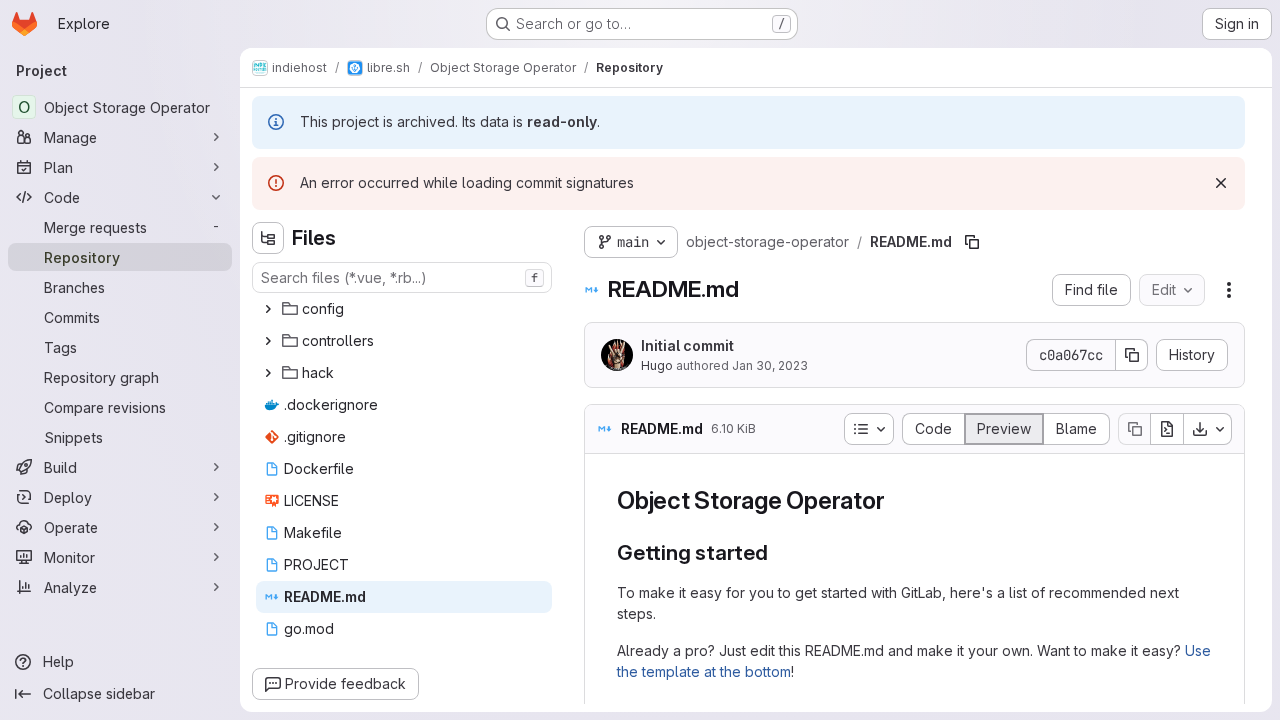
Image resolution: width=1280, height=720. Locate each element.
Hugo (657, 365)
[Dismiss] (1221, 183)
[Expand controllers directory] (268, 341)
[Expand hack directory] (268, 373)
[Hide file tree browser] (268, 238)
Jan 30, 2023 (770, 365)
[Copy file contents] (1134, 429)
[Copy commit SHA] (1132, 355)
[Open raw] (1167, 429)
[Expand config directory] (268, 309)
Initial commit (687, 345)
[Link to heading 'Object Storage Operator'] (897, 500)
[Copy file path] (972, 242)
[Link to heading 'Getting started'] (779, 552)
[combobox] (402, 277)
